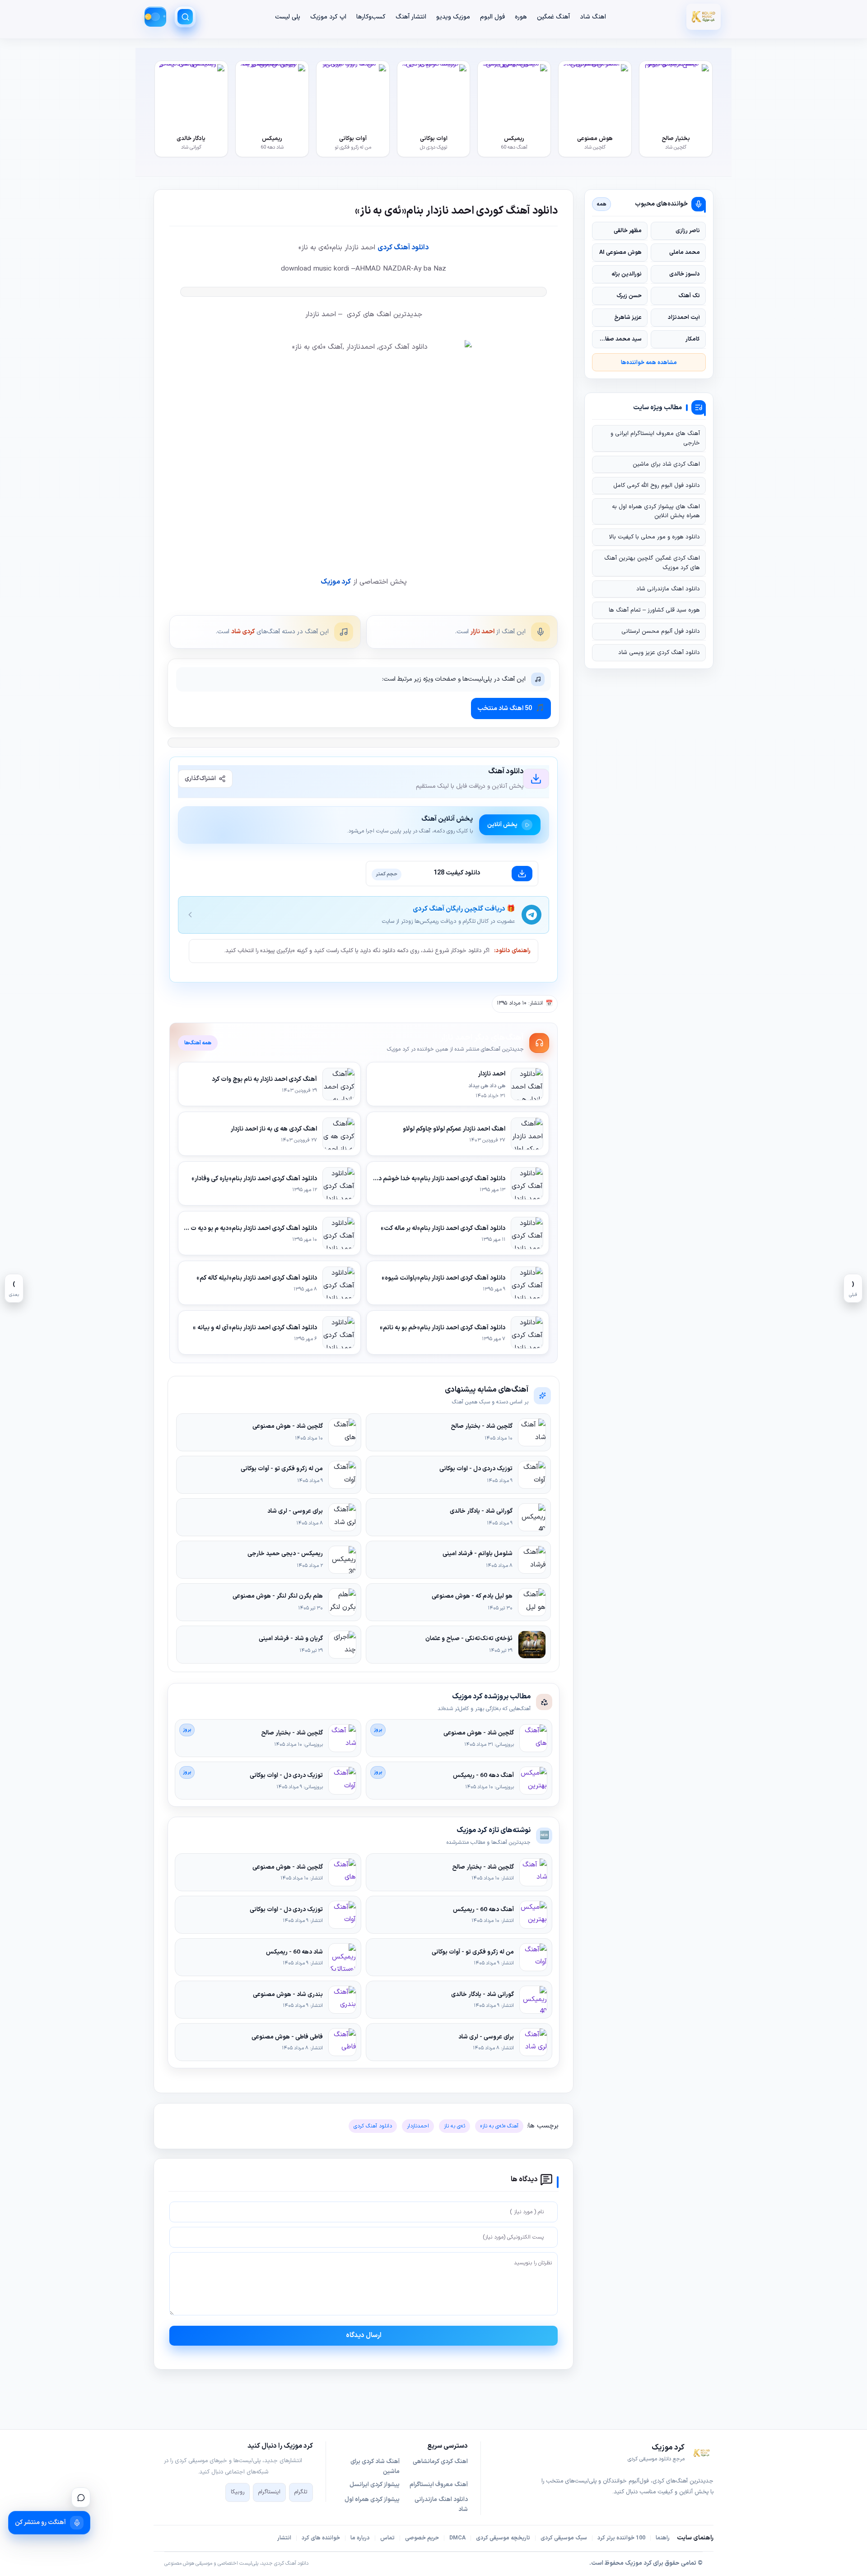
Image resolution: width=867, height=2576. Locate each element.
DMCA (457, 2538)
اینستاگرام (269, 2492)
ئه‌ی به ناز (454, 2126)
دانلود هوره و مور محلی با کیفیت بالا (655, 537)
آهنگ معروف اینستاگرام (439, 2485)
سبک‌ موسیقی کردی (564, 2538)
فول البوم (492, 17)
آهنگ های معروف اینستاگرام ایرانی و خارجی (655, 438)
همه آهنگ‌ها (198, 1043)
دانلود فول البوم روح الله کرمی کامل (657, 486)
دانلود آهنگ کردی (403, 248)
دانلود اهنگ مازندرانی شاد (668, 589)
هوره (521, 17)
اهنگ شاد (593, 17)
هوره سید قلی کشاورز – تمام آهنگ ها (654, 610)
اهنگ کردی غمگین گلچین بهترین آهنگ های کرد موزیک (652, 563)
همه (602, 204)
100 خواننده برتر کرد (621, 2538)
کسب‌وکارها (371, 17)
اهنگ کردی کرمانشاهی (440, 2462)
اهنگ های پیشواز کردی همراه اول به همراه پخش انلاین (656, 511)
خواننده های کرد (321, 2538)
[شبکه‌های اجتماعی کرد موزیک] (81, 2497)
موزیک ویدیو (453, 17)
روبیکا (238, 2492)
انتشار (284, 2538)
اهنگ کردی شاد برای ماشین (666, 464)
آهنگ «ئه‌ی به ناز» (499, 2126)
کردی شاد (243, 632)
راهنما (663, 2538)
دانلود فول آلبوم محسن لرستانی (661, 631)
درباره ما (360, 2538)
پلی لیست (288, 17)
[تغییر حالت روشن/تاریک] (155, 17)
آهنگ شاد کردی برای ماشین (375, 2467)
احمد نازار (482, 632)
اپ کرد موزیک (328, 17)
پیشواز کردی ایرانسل (375, 2485)
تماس (387, 2538)
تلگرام (301, 2492)
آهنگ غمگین (553, 17)
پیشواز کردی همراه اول (372, 2500)
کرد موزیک (336, 582)
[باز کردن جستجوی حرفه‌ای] (185, 17)
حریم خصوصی (422, 2538)
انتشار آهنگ (411, 17)
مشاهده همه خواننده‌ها (649, 362)
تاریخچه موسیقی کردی (503, 2538)
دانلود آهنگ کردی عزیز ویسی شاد (659, 653)
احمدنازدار (418, 2126)
